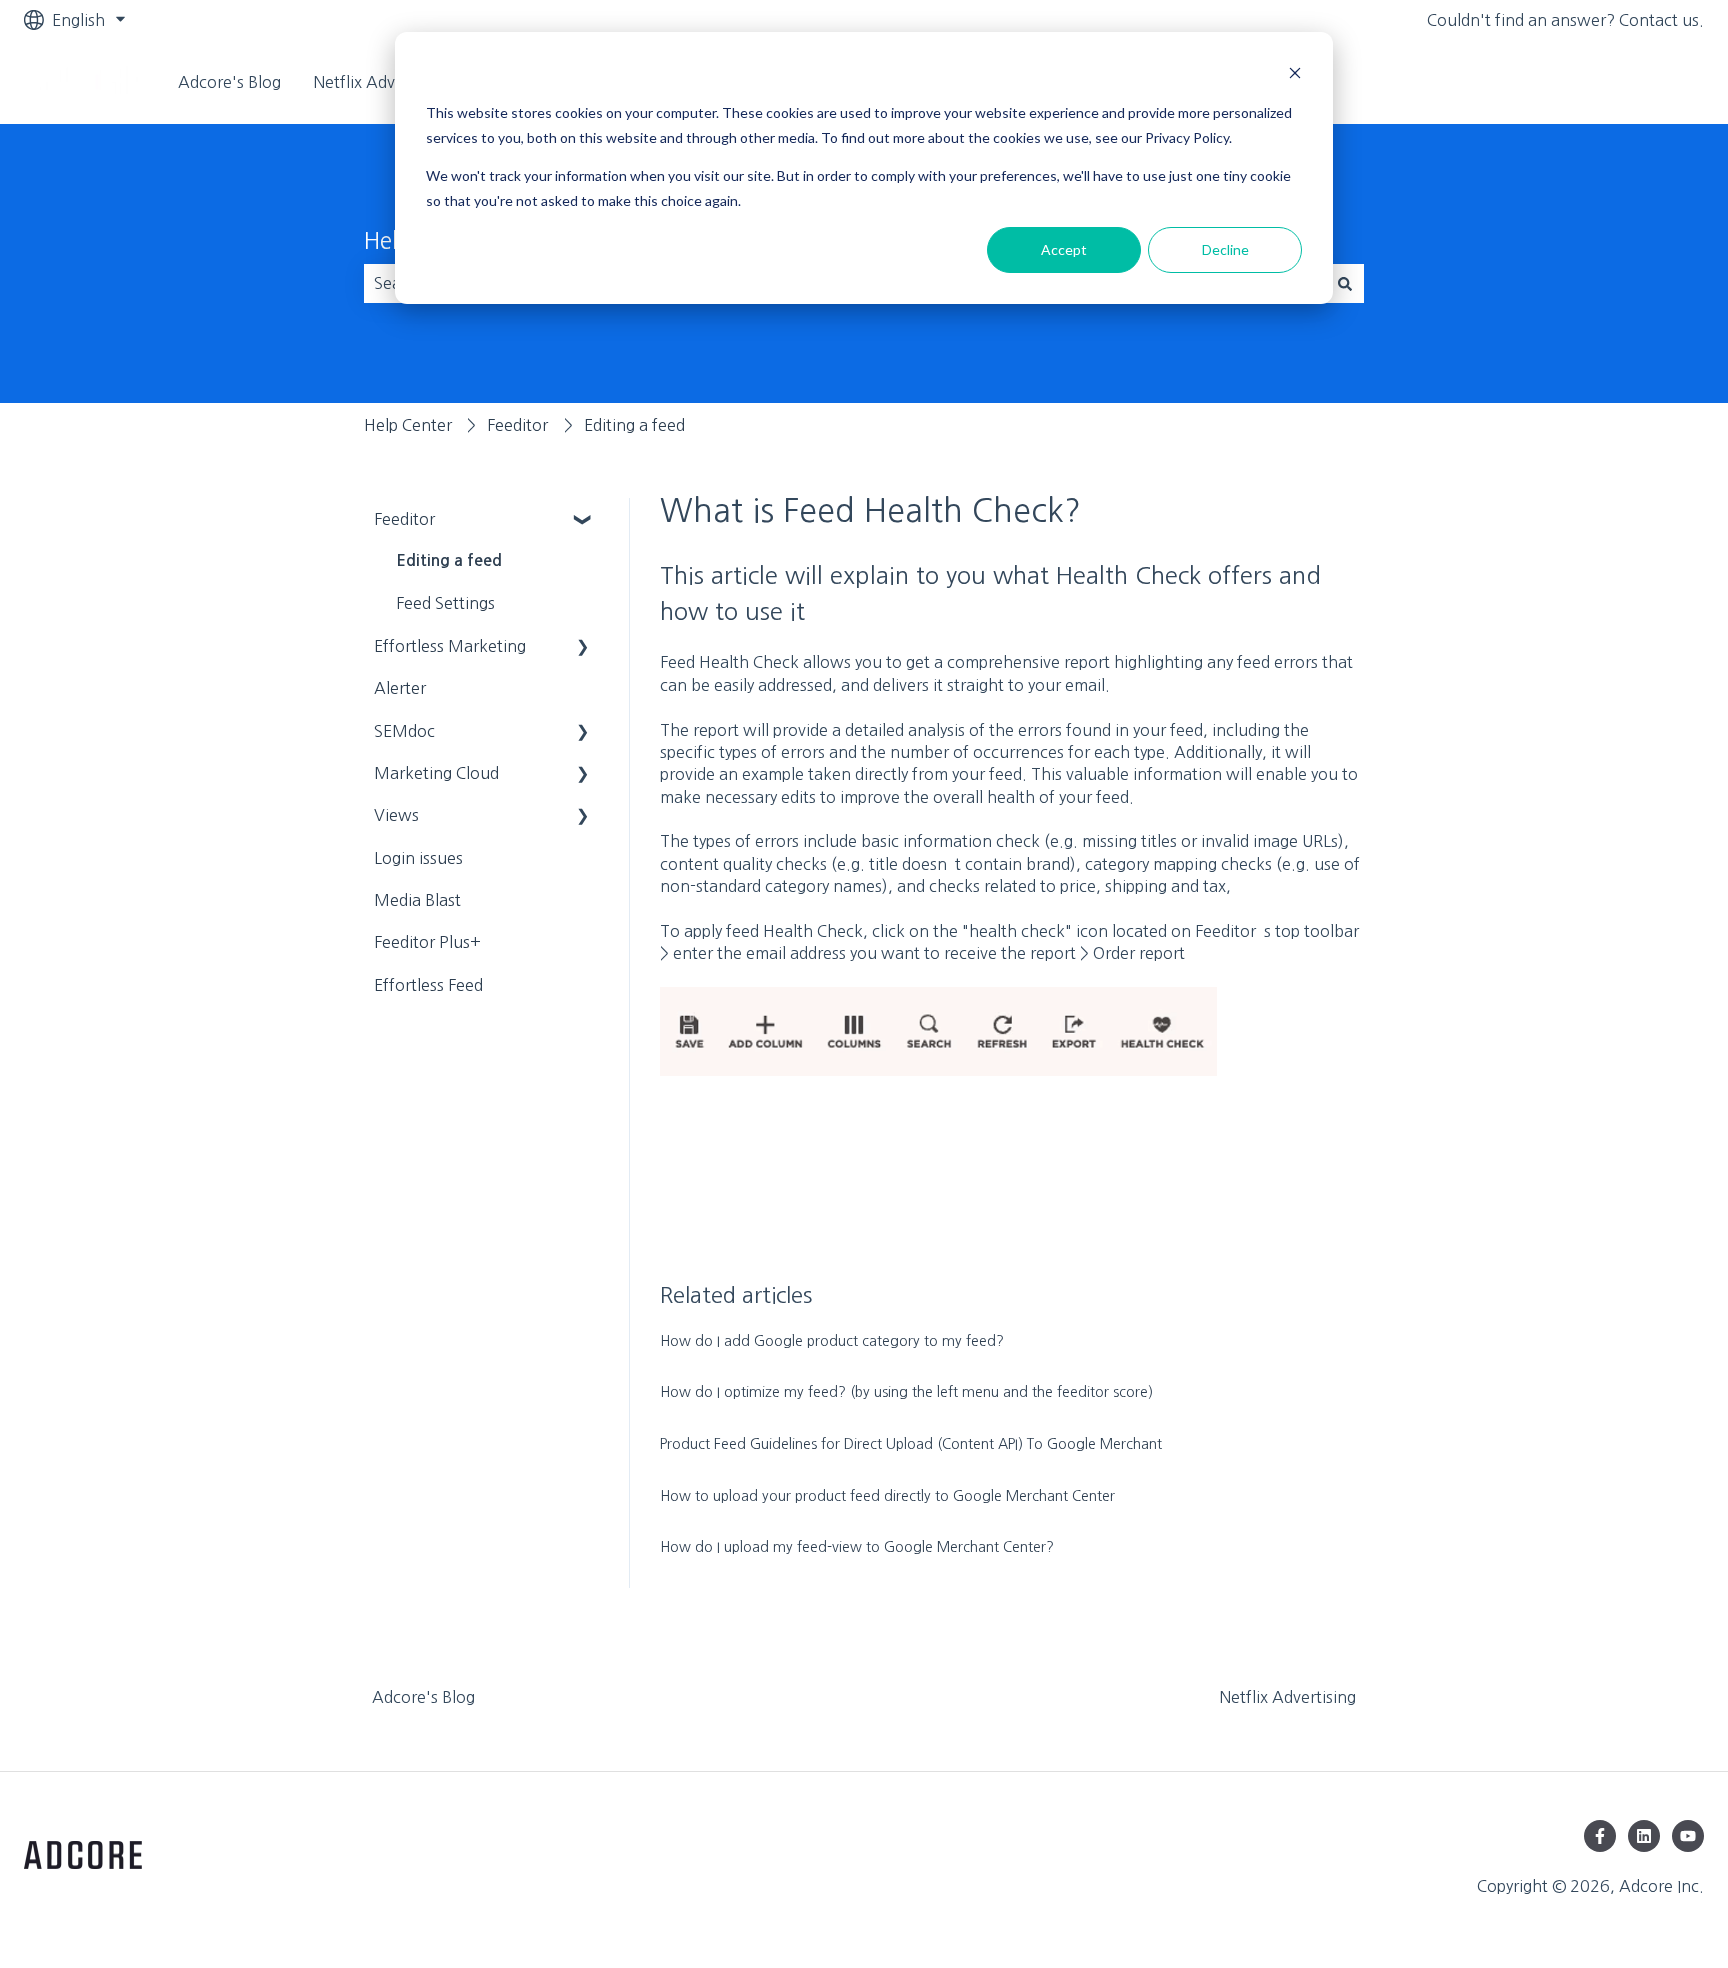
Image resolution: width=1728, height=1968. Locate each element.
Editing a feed (634, 425)
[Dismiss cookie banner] (1295, 75)
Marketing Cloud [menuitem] (436, 773)
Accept (1064, 249)
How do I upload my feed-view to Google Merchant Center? (857, 1547)
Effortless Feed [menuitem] (428, 985)
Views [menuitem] (396, 815)
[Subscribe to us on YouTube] (1688, 1836)
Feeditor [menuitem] (404, 519)
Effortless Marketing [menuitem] (450, 646)
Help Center (408, 425)
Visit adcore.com (1622, 82)
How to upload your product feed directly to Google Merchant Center (887, 1496)
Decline (1225, 249)
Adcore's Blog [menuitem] (423, 1697)
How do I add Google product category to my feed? (832, 1341)
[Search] (1345, 283)
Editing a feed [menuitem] (449, 560)
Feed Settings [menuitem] (445, 603)
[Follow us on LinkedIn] (1644, 1836)
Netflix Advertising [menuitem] (1287, 1697)
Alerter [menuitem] (400, 688)
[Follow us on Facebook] (1600, 1836)
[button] (583, 520)
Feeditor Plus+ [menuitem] (427, 942)
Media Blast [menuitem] (417, 900)
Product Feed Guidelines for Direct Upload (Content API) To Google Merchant (911, 1444)
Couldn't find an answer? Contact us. (1565, 20)
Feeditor (517, 425)
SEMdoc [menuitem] (404, 731)
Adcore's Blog (229, 82)
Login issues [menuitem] (418, 858)
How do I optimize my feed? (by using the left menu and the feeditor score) (906, 1392)
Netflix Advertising (381, 82)
